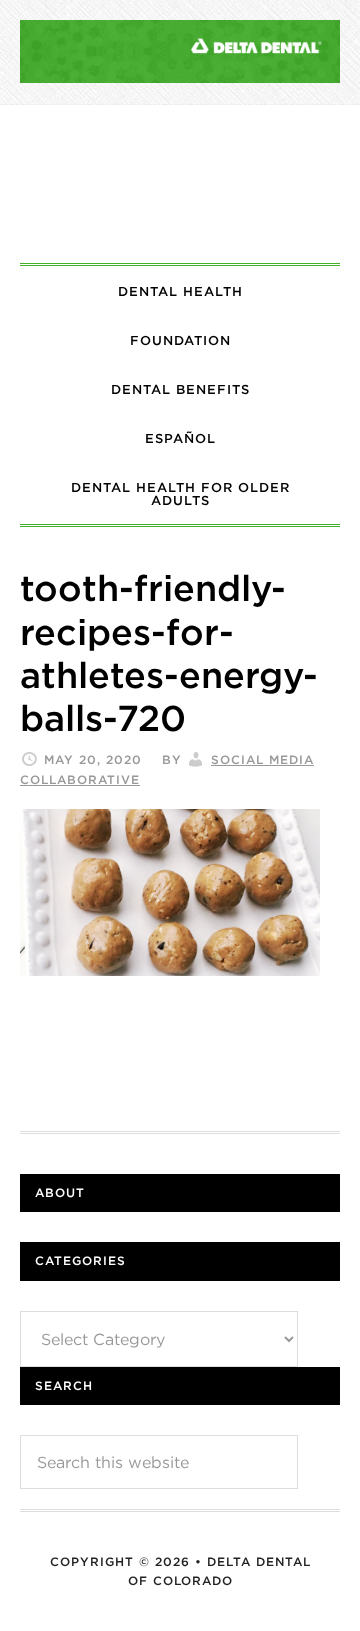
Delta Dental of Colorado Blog (180, 184)
